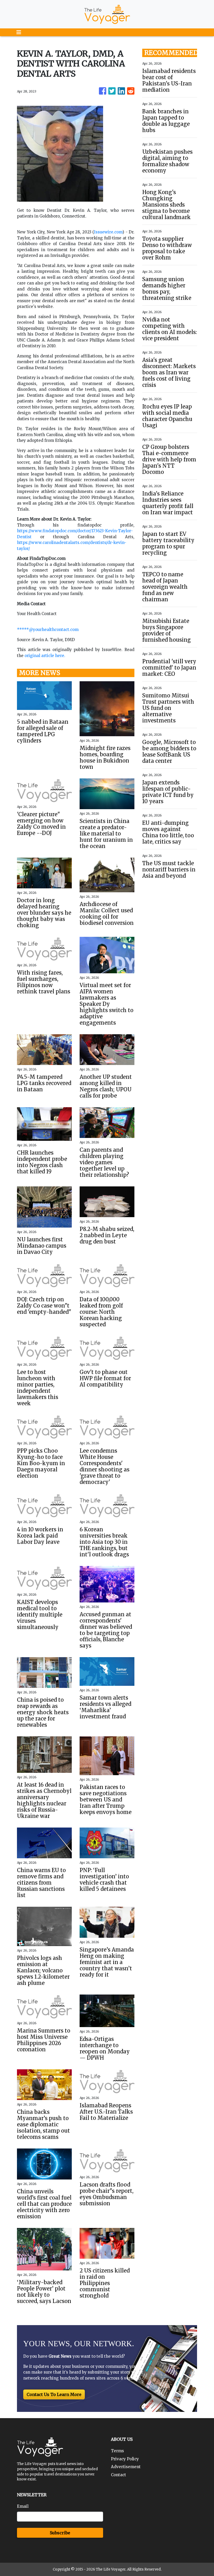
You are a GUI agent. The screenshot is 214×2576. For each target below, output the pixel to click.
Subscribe (60, 2533)
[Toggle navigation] (19, 32)
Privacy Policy (125, 2459)
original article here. (45, 656)
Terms (117, 2451)
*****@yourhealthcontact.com (48, 630)
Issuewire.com (108, 232)
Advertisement (126, 2467)
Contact (118, 2475)
